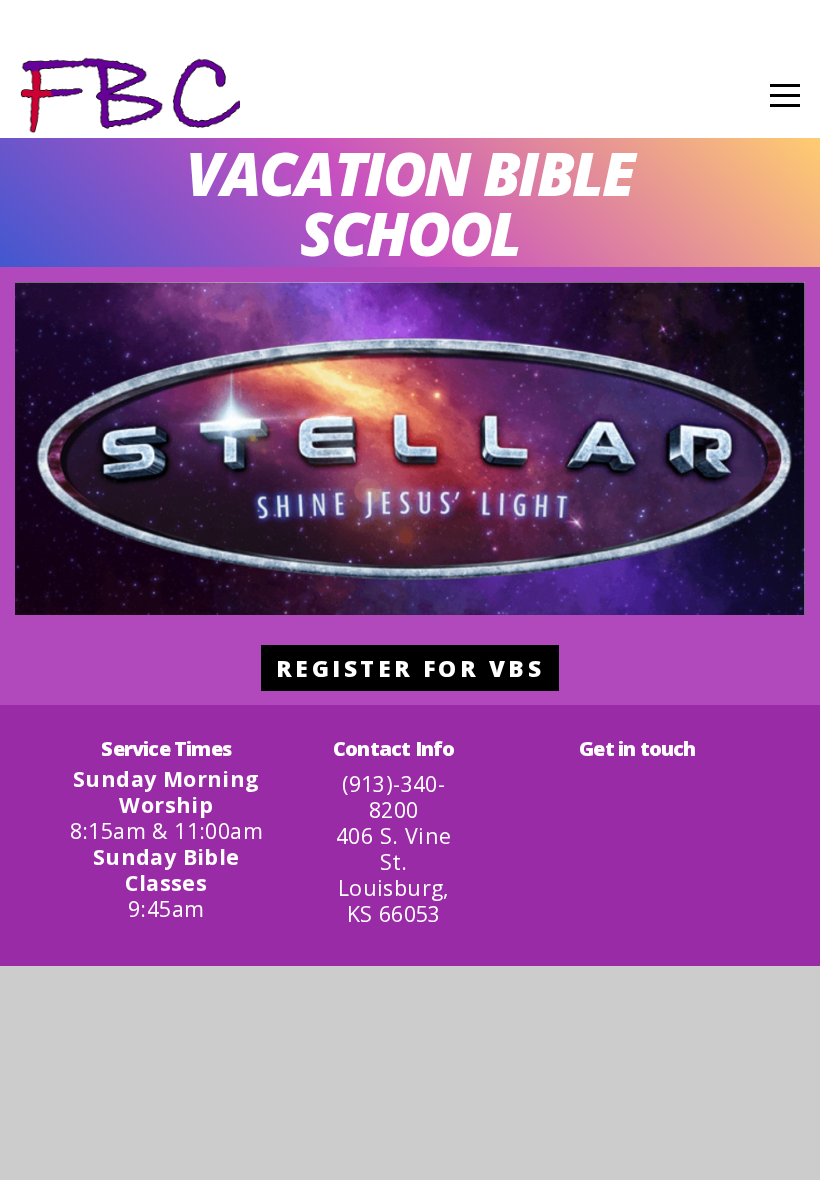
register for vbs (410, 668)
